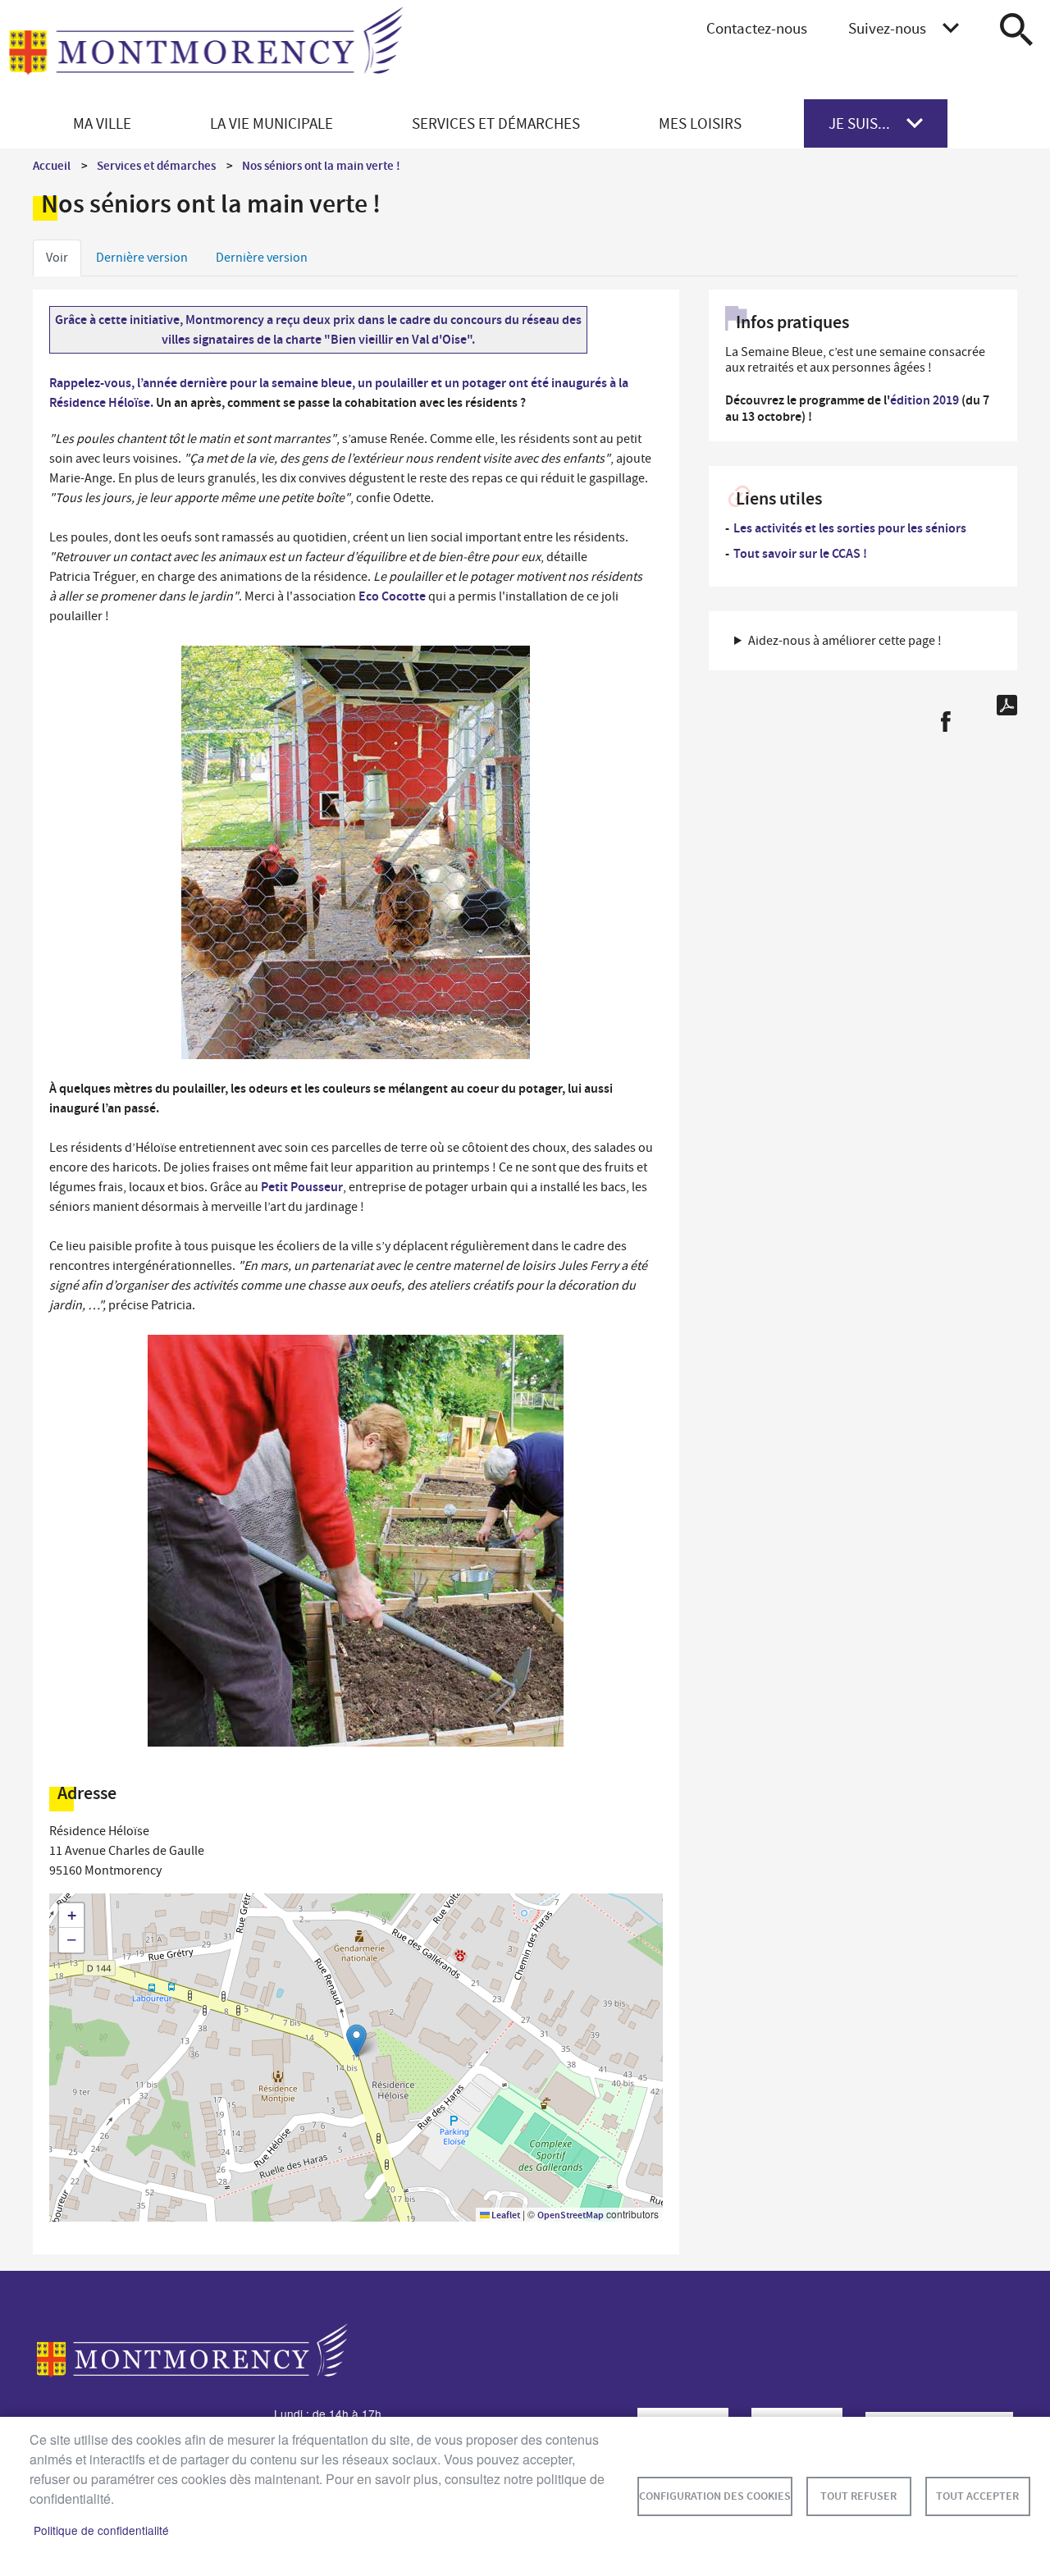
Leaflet (505, 2215)
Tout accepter (977, 2496)
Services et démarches (156, 166)
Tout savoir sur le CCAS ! (800, 553)
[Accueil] (206, 50)
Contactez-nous (757, 28)
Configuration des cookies (715, 2496)
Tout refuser (858, 2496)
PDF (1007, 705)
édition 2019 (924, 400)
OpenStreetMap (571, 2215)
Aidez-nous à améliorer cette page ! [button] (845, 641)
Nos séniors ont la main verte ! (321, 166)
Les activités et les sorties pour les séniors (850, 528)
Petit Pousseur (302, 1187)
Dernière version (142, 258)
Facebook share (945, 722)
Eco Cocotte (392, 596)
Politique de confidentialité (101, 2530)
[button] (356, 2041)
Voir (57, 258)
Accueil (52, 166)
